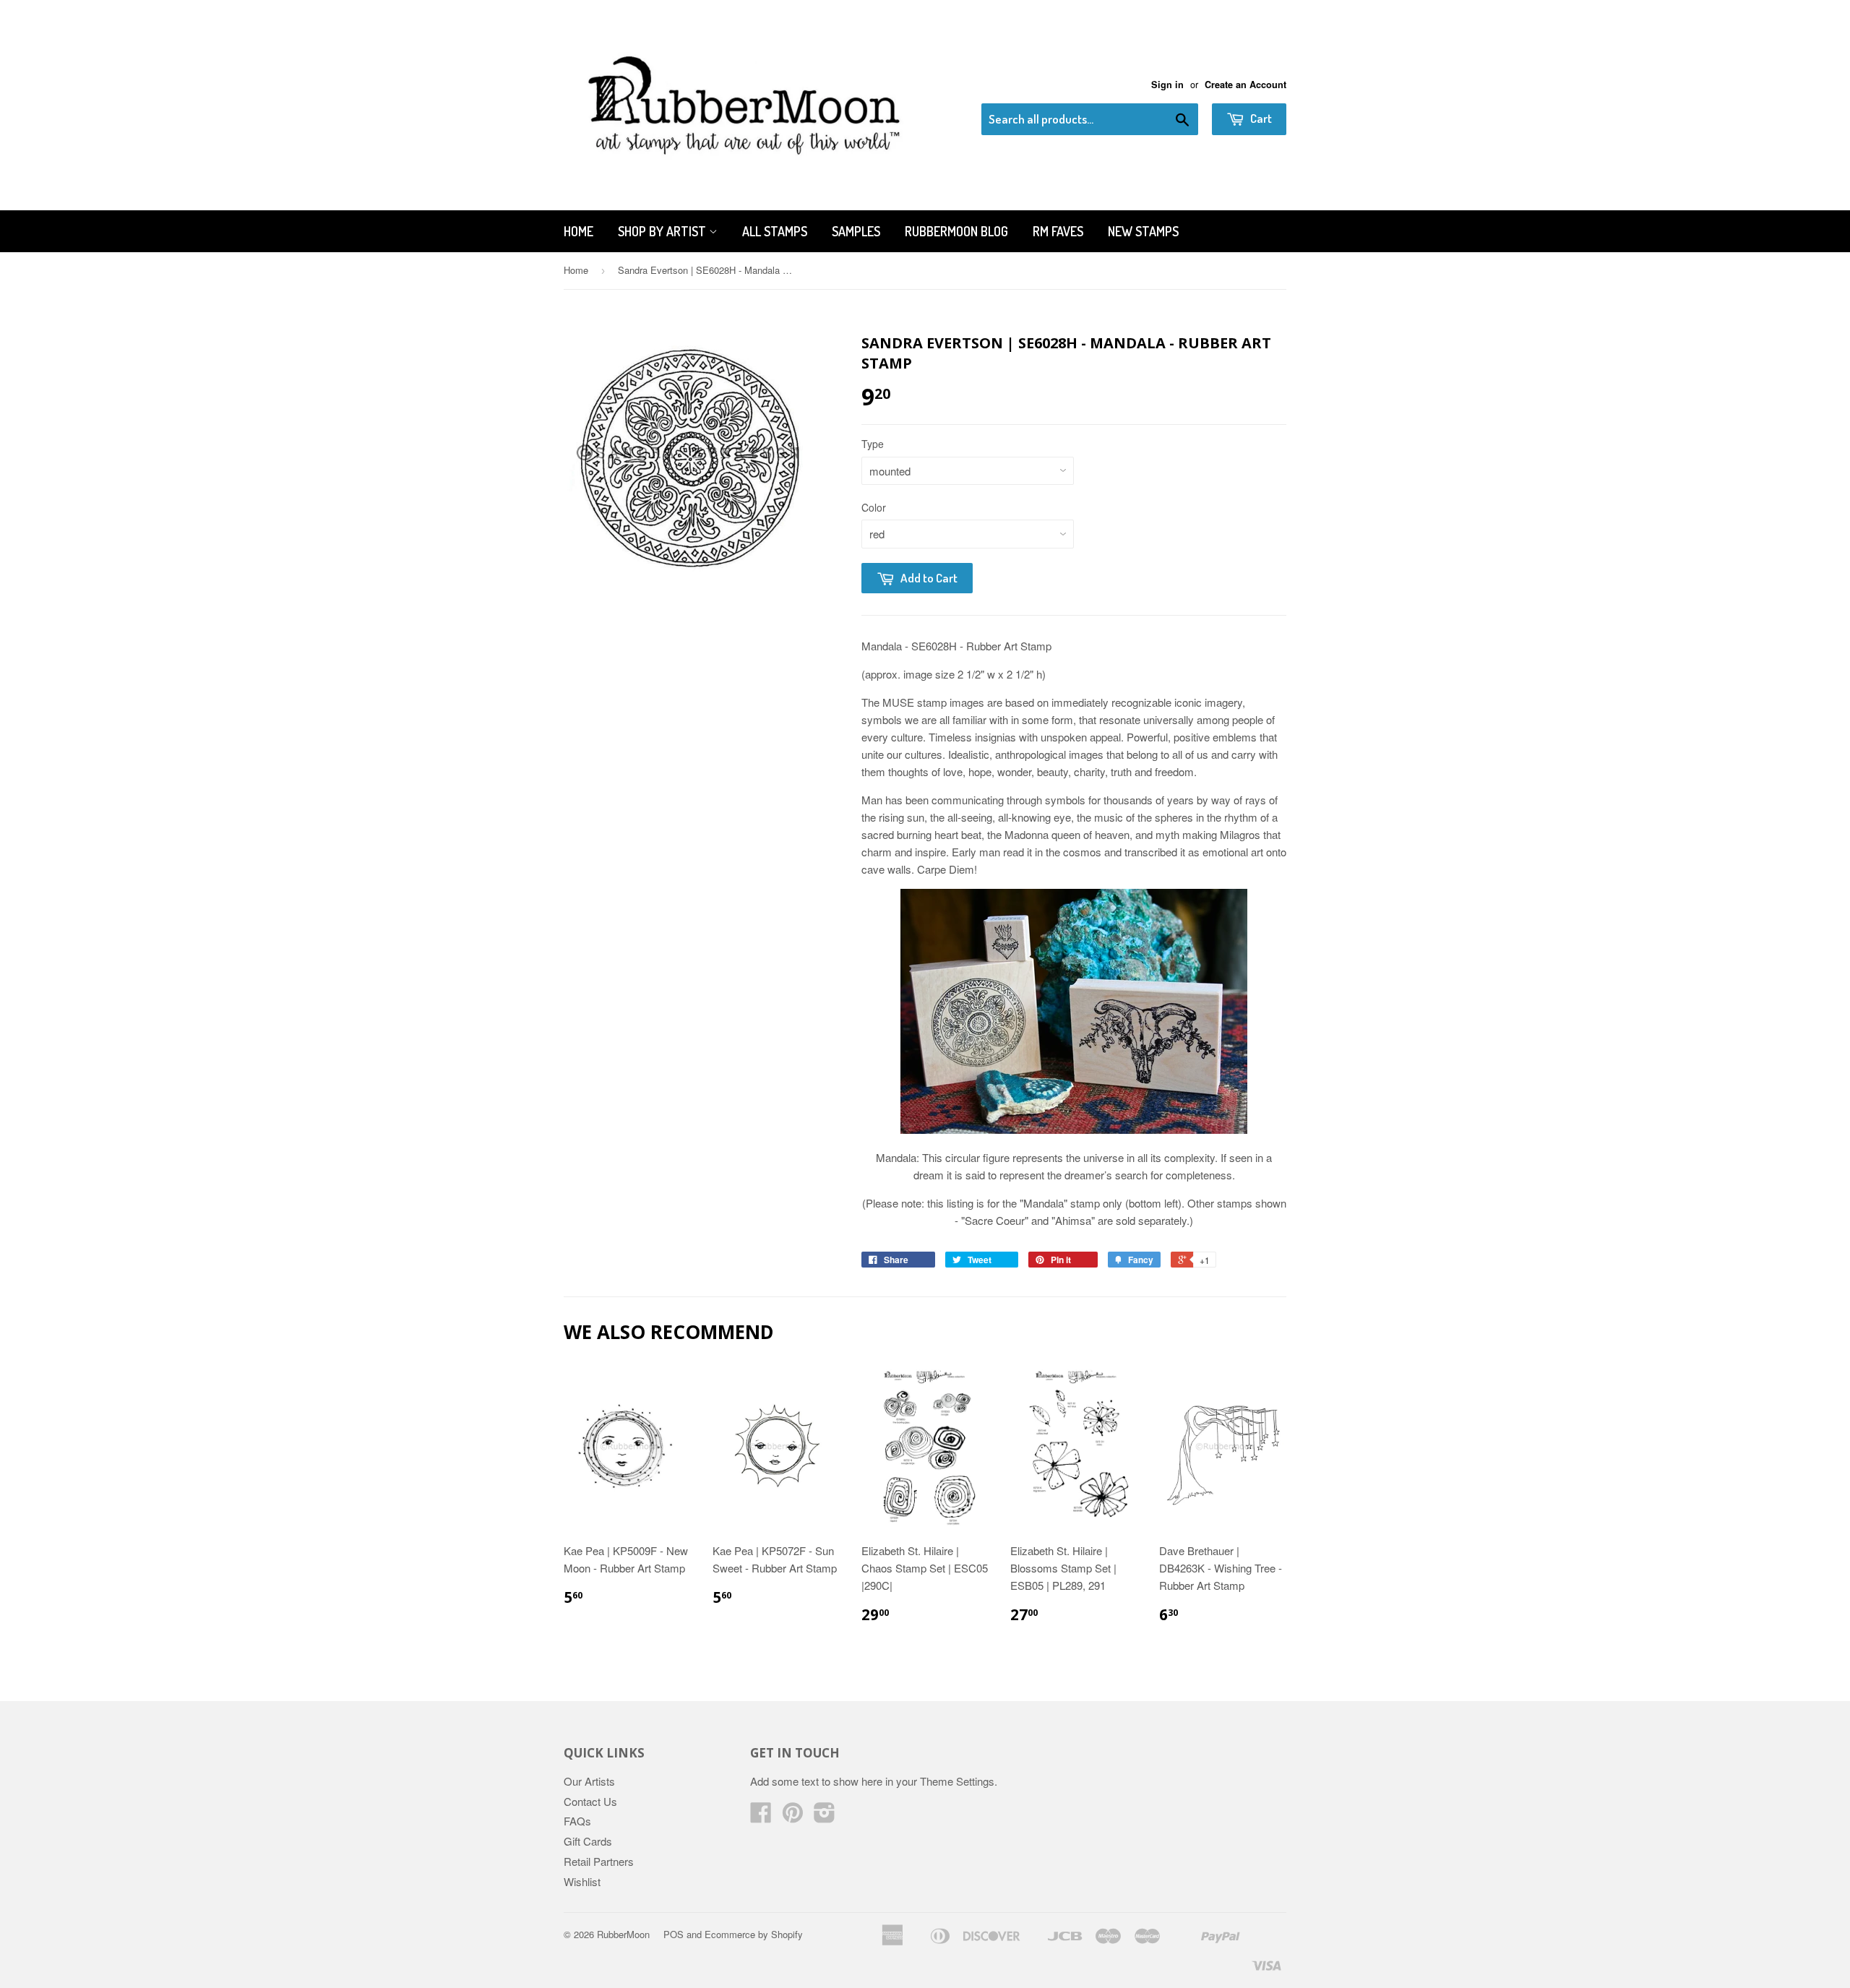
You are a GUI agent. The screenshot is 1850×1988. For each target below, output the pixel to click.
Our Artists (589, 1781)
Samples (856, 231)
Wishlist (582, 1881)
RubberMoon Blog (956, 231)
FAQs (577, 1821)
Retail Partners (599, 1861)
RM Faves (1058, 231)
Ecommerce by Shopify (754, 1934)
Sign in (1167, 85)
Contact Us (590, 1801)
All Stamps (775, 231)
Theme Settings (957, 1781)
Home (578, 231)
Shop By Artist (663, 231)
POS (674, 1934)
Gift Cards (588, 1841)
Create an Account (1245, 85)
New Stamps (1143, 231)
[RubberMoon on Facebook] (761, 1816)
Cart (1260, 118)
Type (873, 444)
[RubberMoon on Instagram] (825, 1816)
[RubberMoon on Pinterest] (793, 1816)
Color (874, 507)
